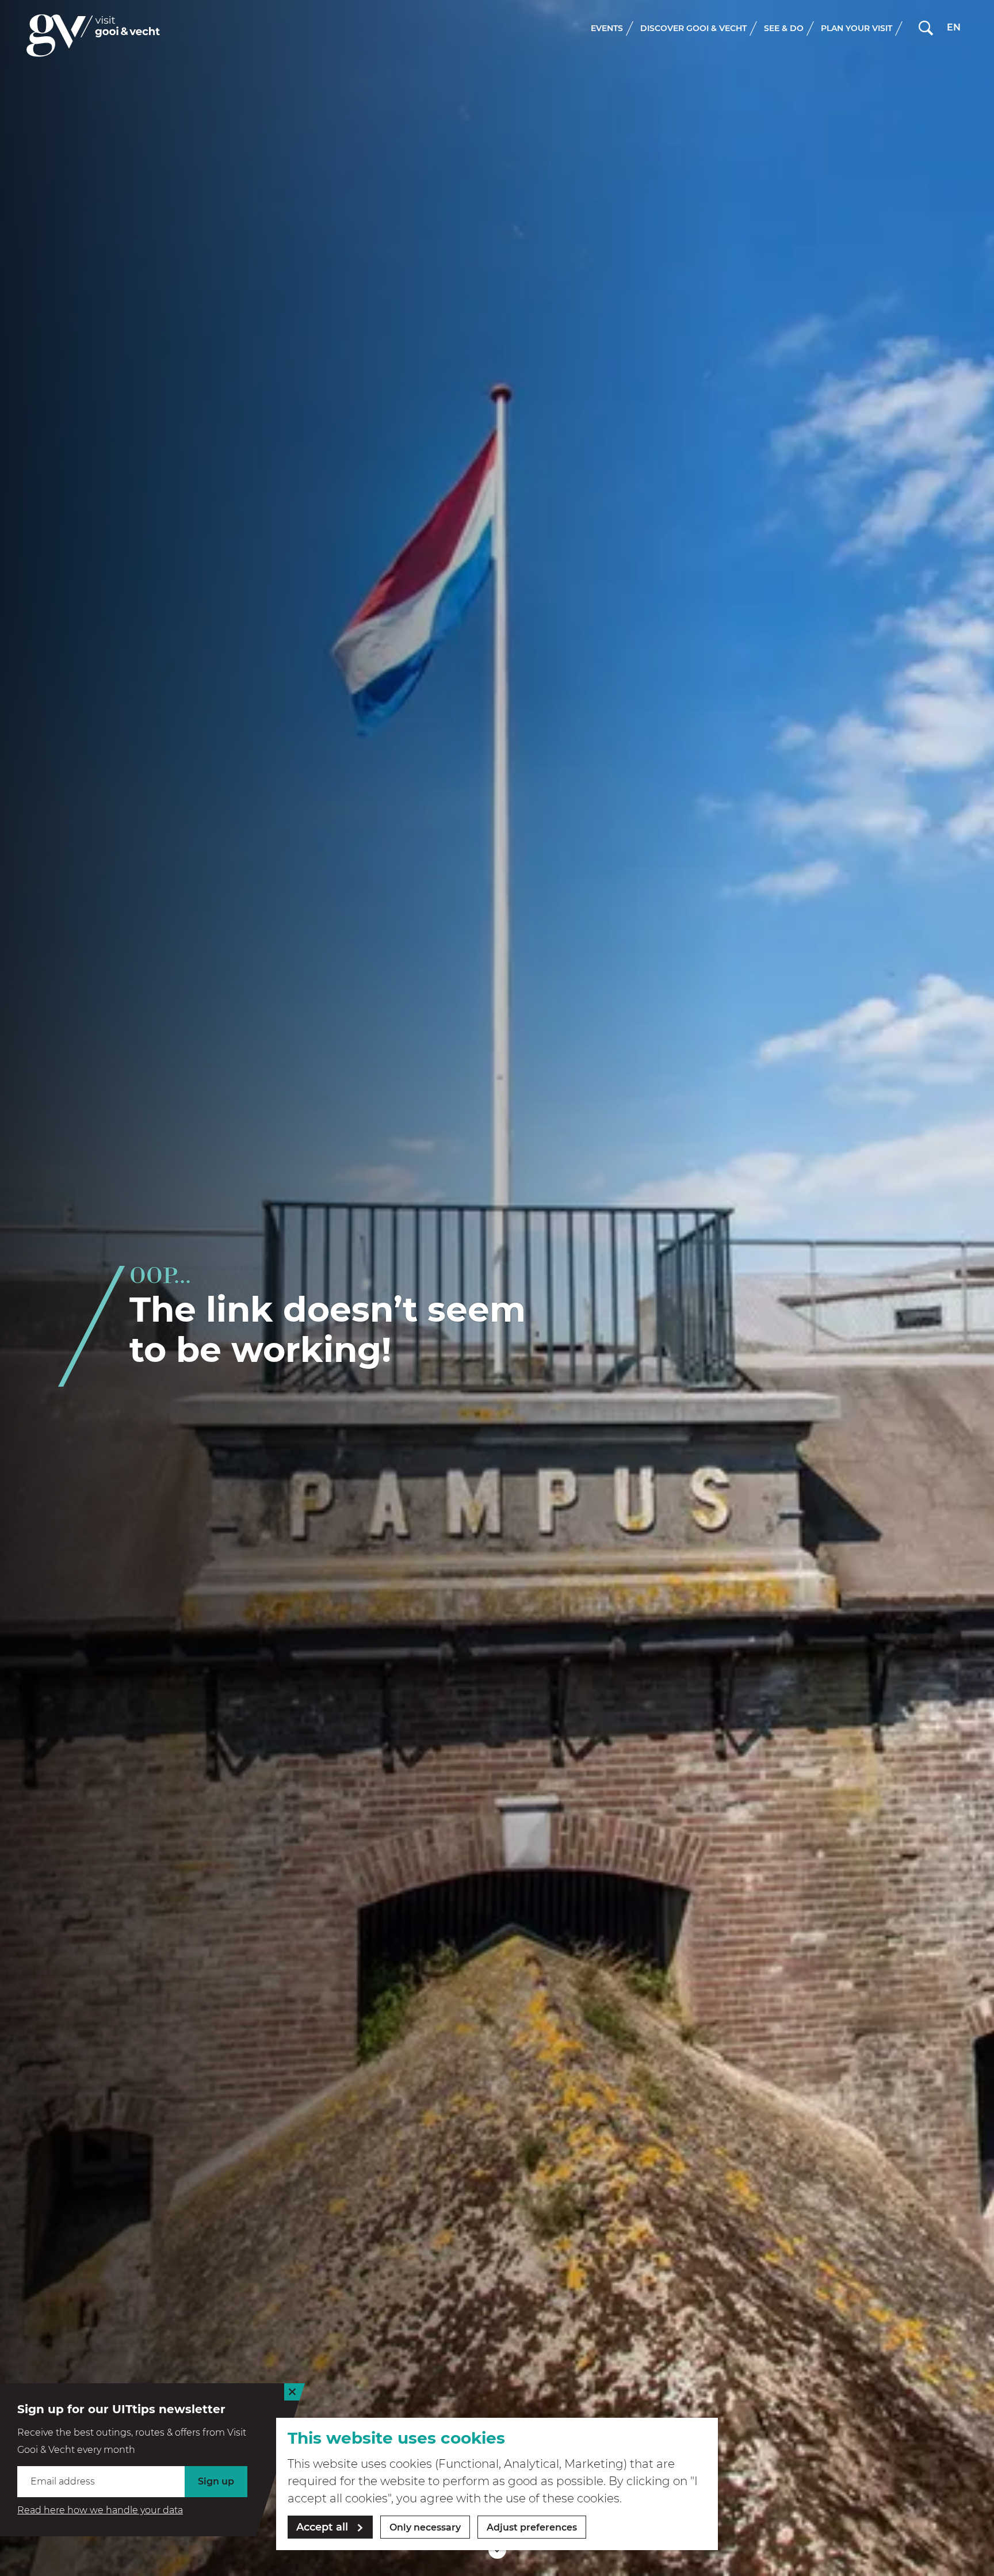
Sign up (216, 2481)
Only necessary (425, 2527)
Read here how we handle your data (100, 2510)
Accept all (322, 2527)
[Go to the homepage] (93, 35)
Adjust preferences (532, 2527)
